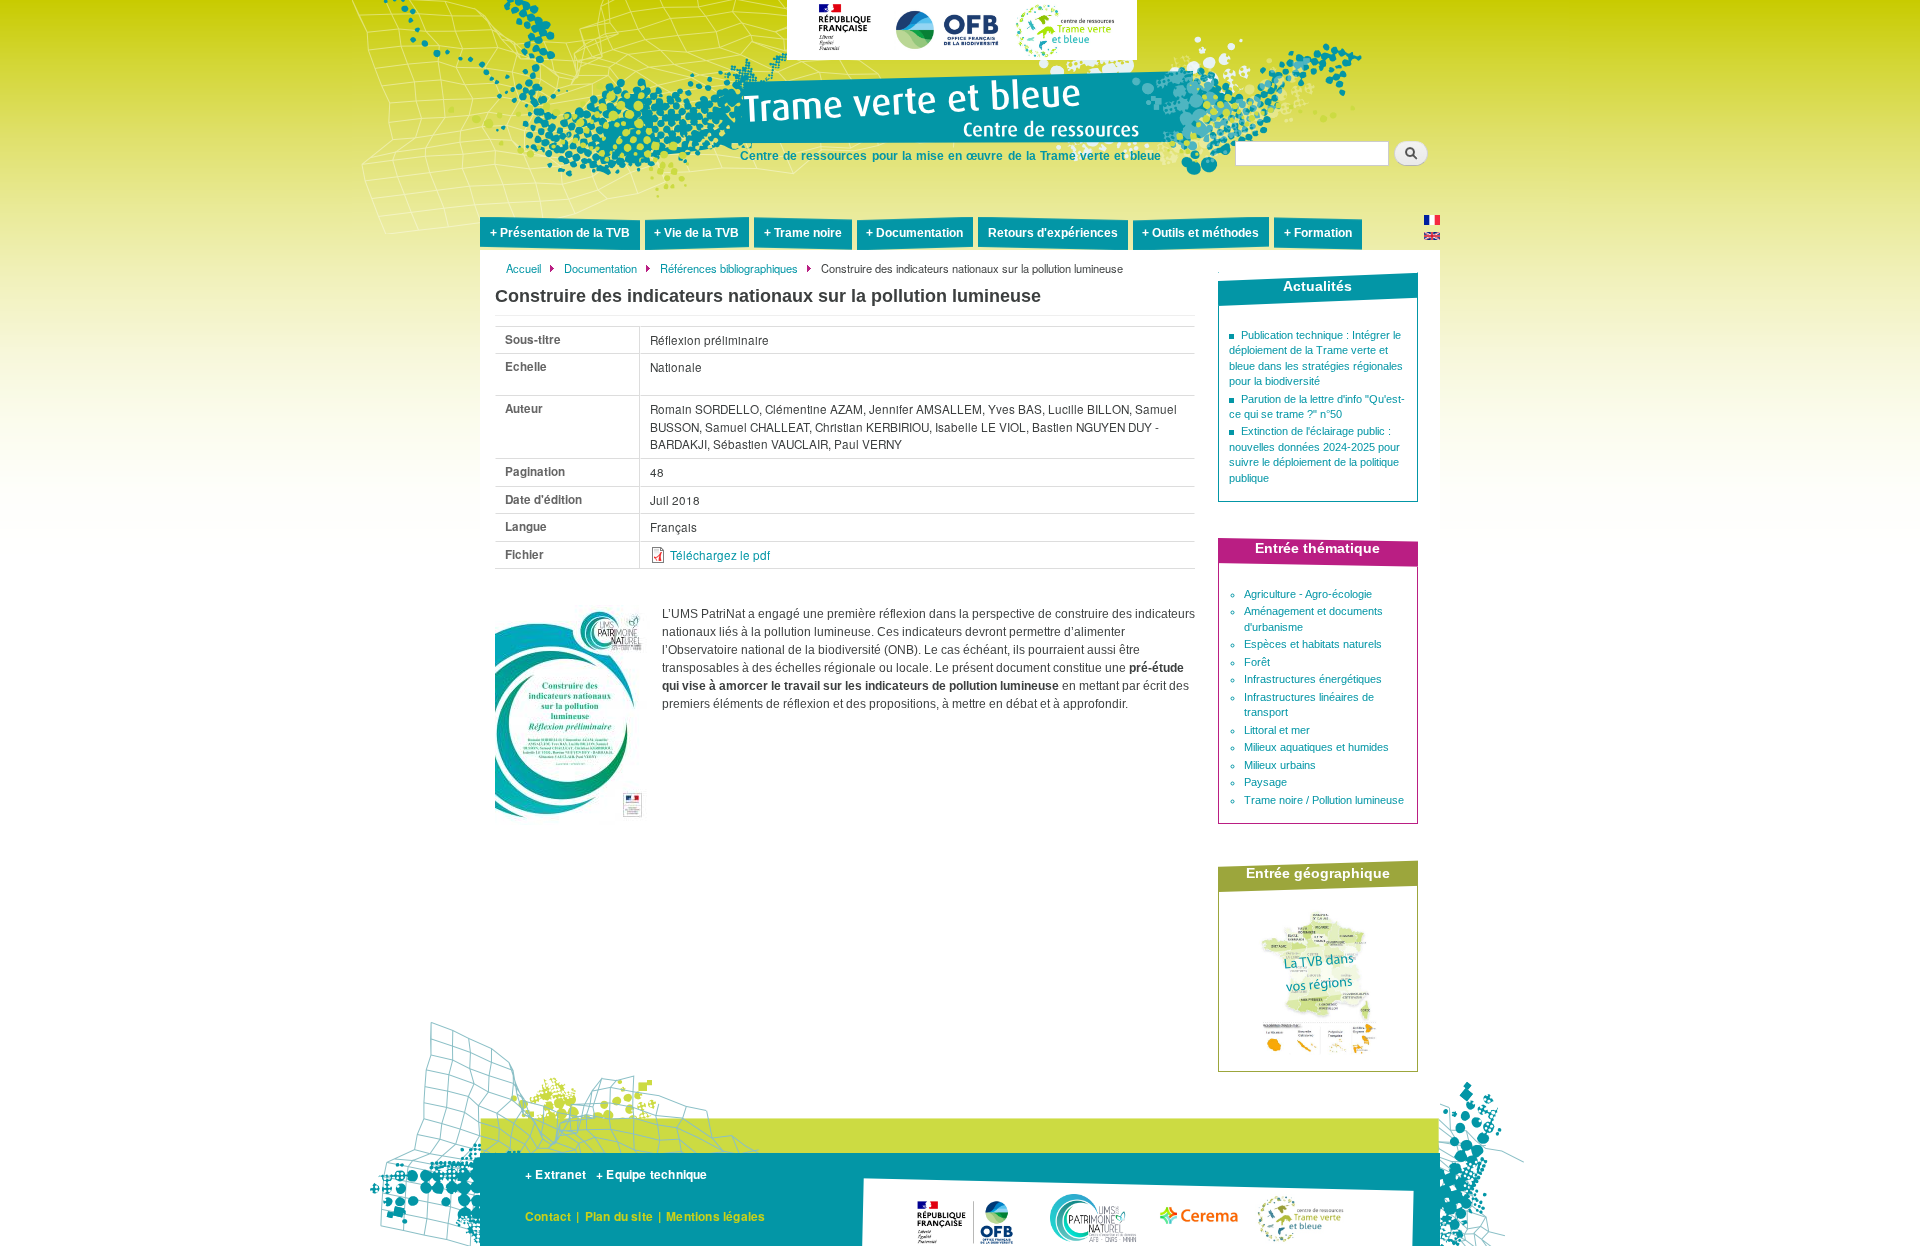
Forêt (1257, 662)
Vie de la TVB (701, 233)
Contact (548, 1216)
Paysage (1265, 782)
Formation (1323, 233)
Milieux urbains (1280, 765)
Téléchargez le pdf (720, 554)
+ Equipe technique (652, 1174)
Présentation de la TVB (565, 233)
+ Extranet (555, 1174)
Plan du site (619, 1216)
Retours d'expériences (1053, 233)
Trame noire (808, 233)
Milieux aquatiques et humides (1316, 747)
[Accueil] (960, 110)
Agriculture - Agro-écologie (1308, 594)
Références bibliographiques (729, 268)
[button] (572, 833)
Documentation (919, 233)
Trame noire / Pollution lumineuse (1324, 800)
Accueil (523, 268)
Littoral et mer (1277, 730)
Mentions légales (715, 1216)
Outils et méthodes (1205, 233)
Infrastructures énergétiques (1313, 679)
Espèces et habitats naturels (1313, 644)
